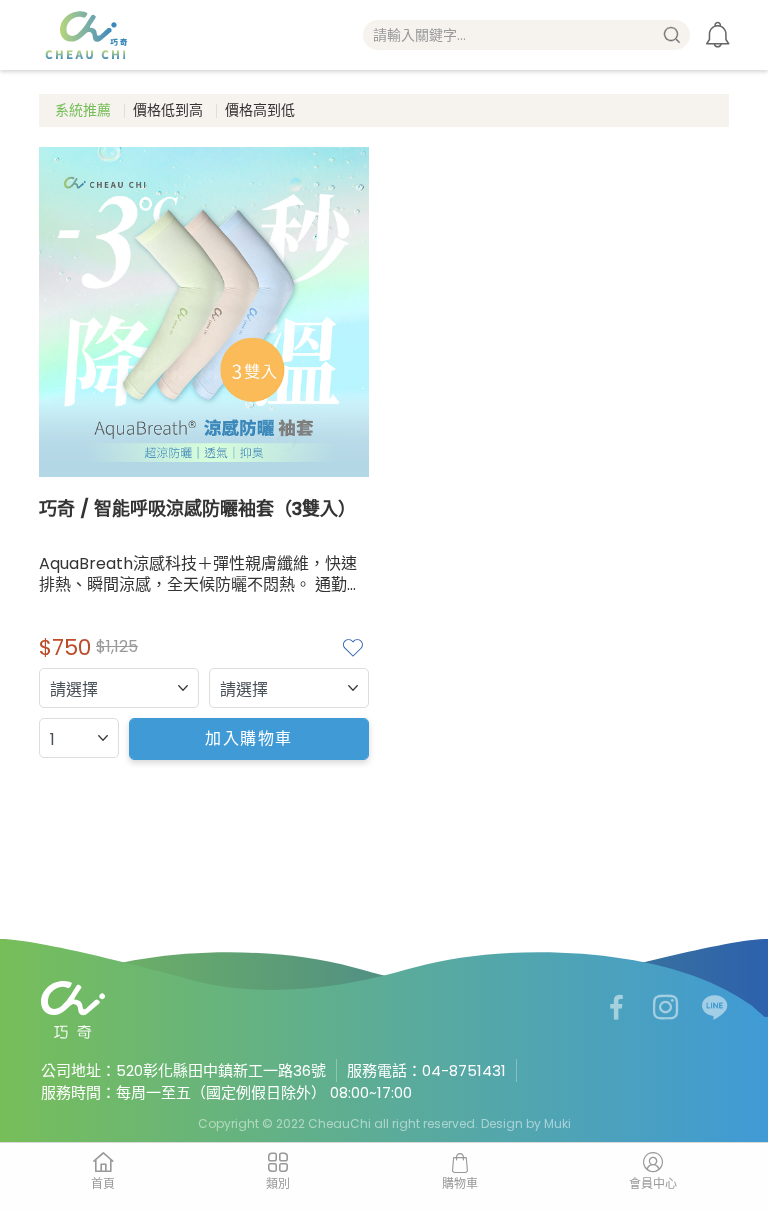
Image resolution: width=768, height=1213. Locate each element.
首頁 (103, 1183)
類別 (278, 1183)
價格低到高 (168, 110)
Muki (557, 1123)
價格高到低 (260, 110)
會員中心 (653, 1183)
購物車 (460, 1183)
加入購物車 (249, 738)
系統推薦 (83, 110)
